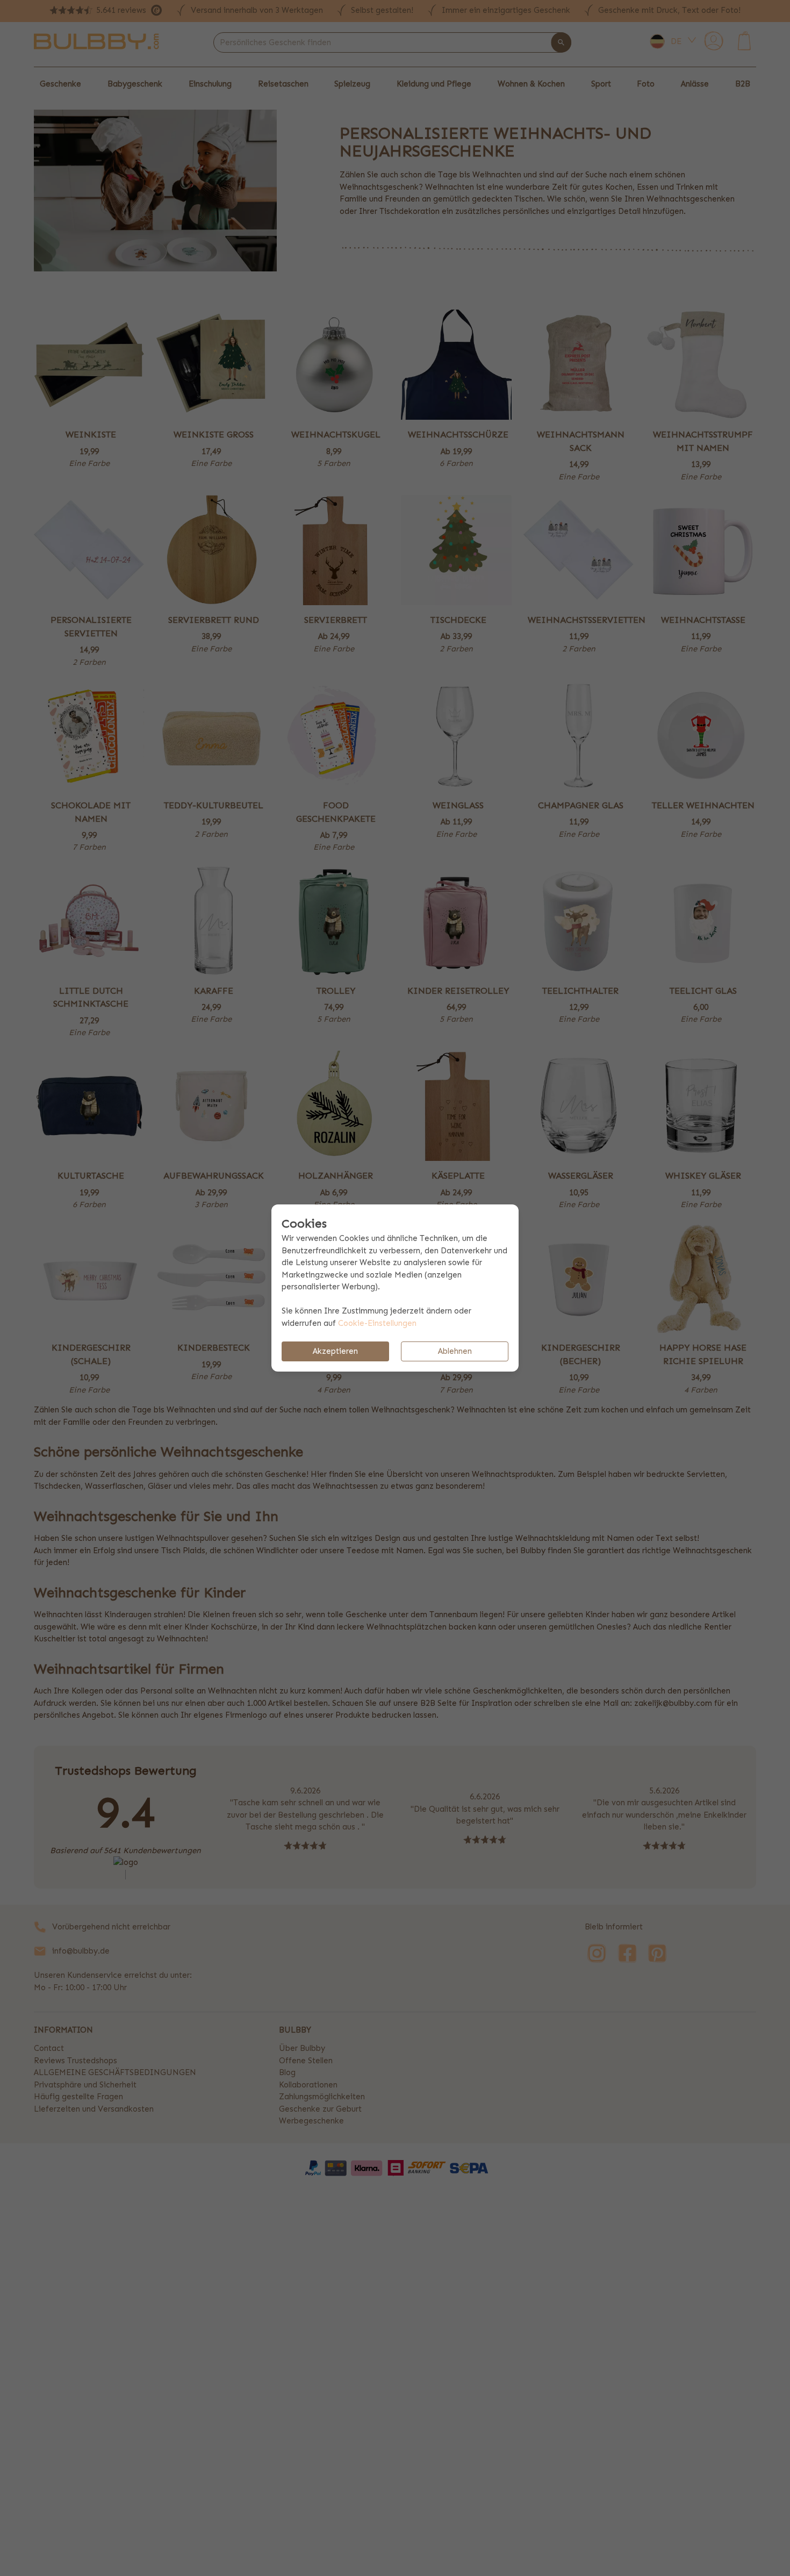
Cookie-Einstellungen (377, 1323)
